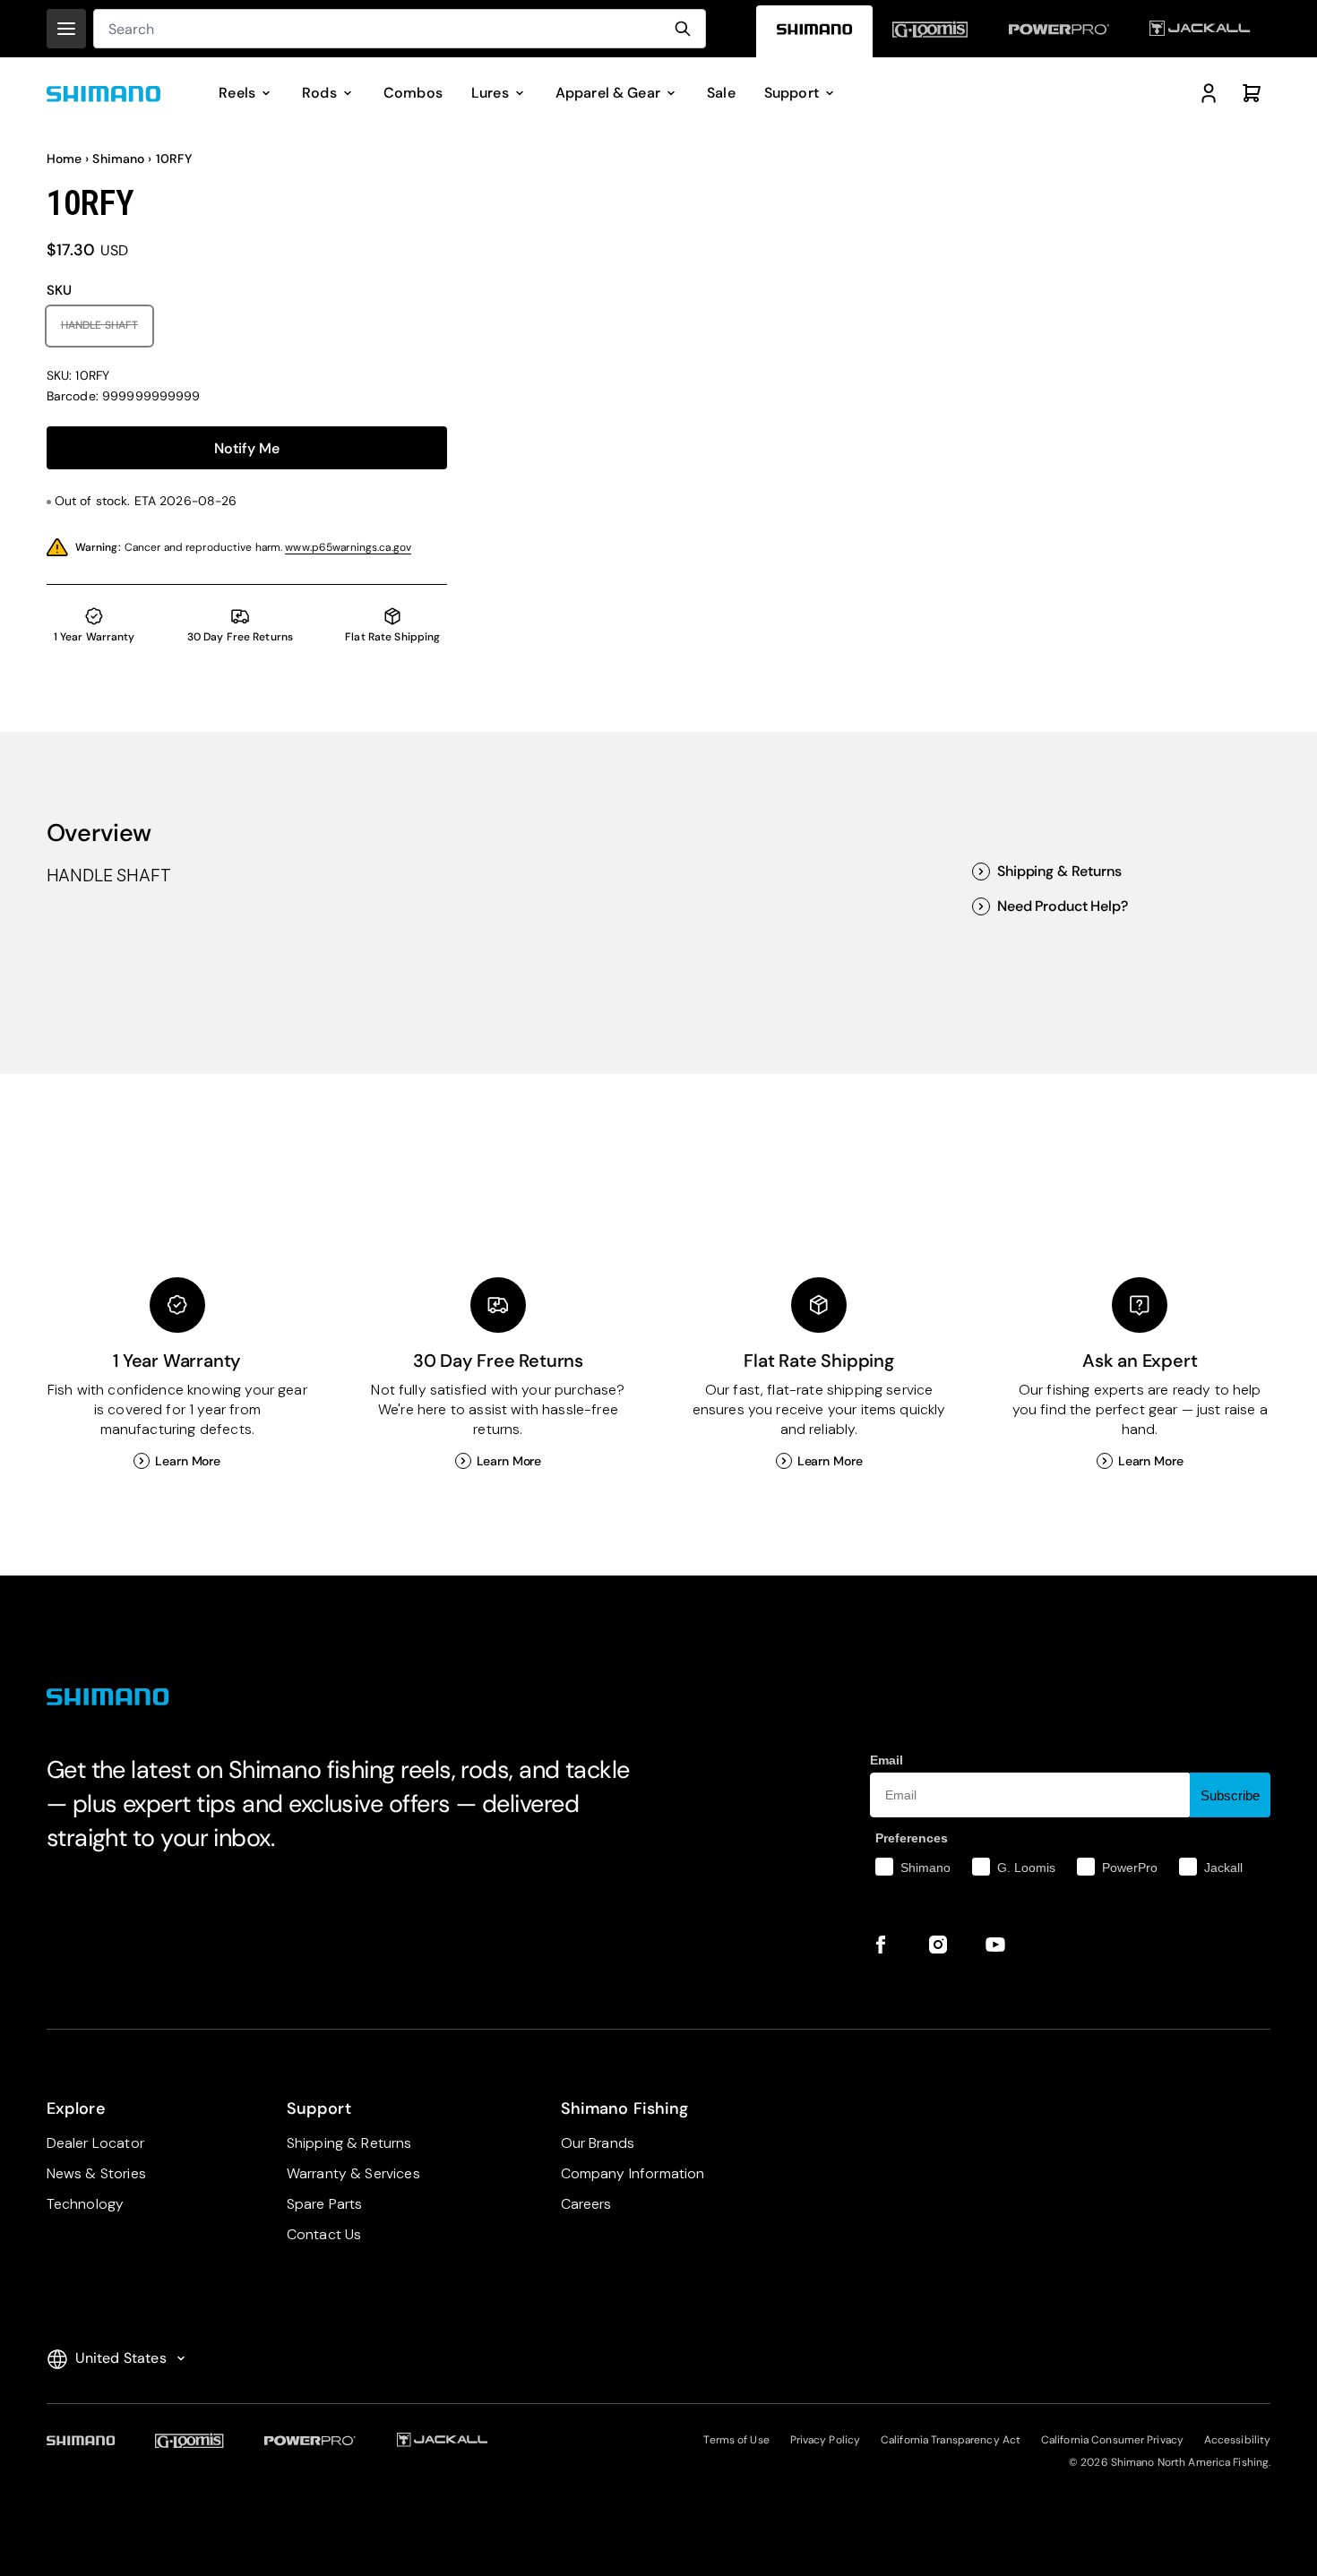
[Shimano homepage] (814, 32)
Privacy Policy (826, 2440)
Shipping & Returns (1059, 872)
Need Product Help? (1062, 906)
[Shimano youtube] (995, 1945)
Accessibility (1238, 2440)
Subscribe (1230, 1795)
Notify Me (247, 448)
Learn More (188, 1461)
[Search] (683, 29)
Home (65, 159)
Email (887, 1760)
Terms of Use (736, 2440)
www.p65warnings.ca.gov (348, 547)
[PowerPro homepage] (1059, 32)
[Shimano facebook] (881, 1945)
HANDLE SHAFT (107, 325)
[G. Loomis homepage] (931, 32)
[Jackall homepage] (1201, 32)
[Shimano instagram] (938, 1945)
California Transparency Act (951, 2440)
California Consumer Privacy (1112, 2440)
